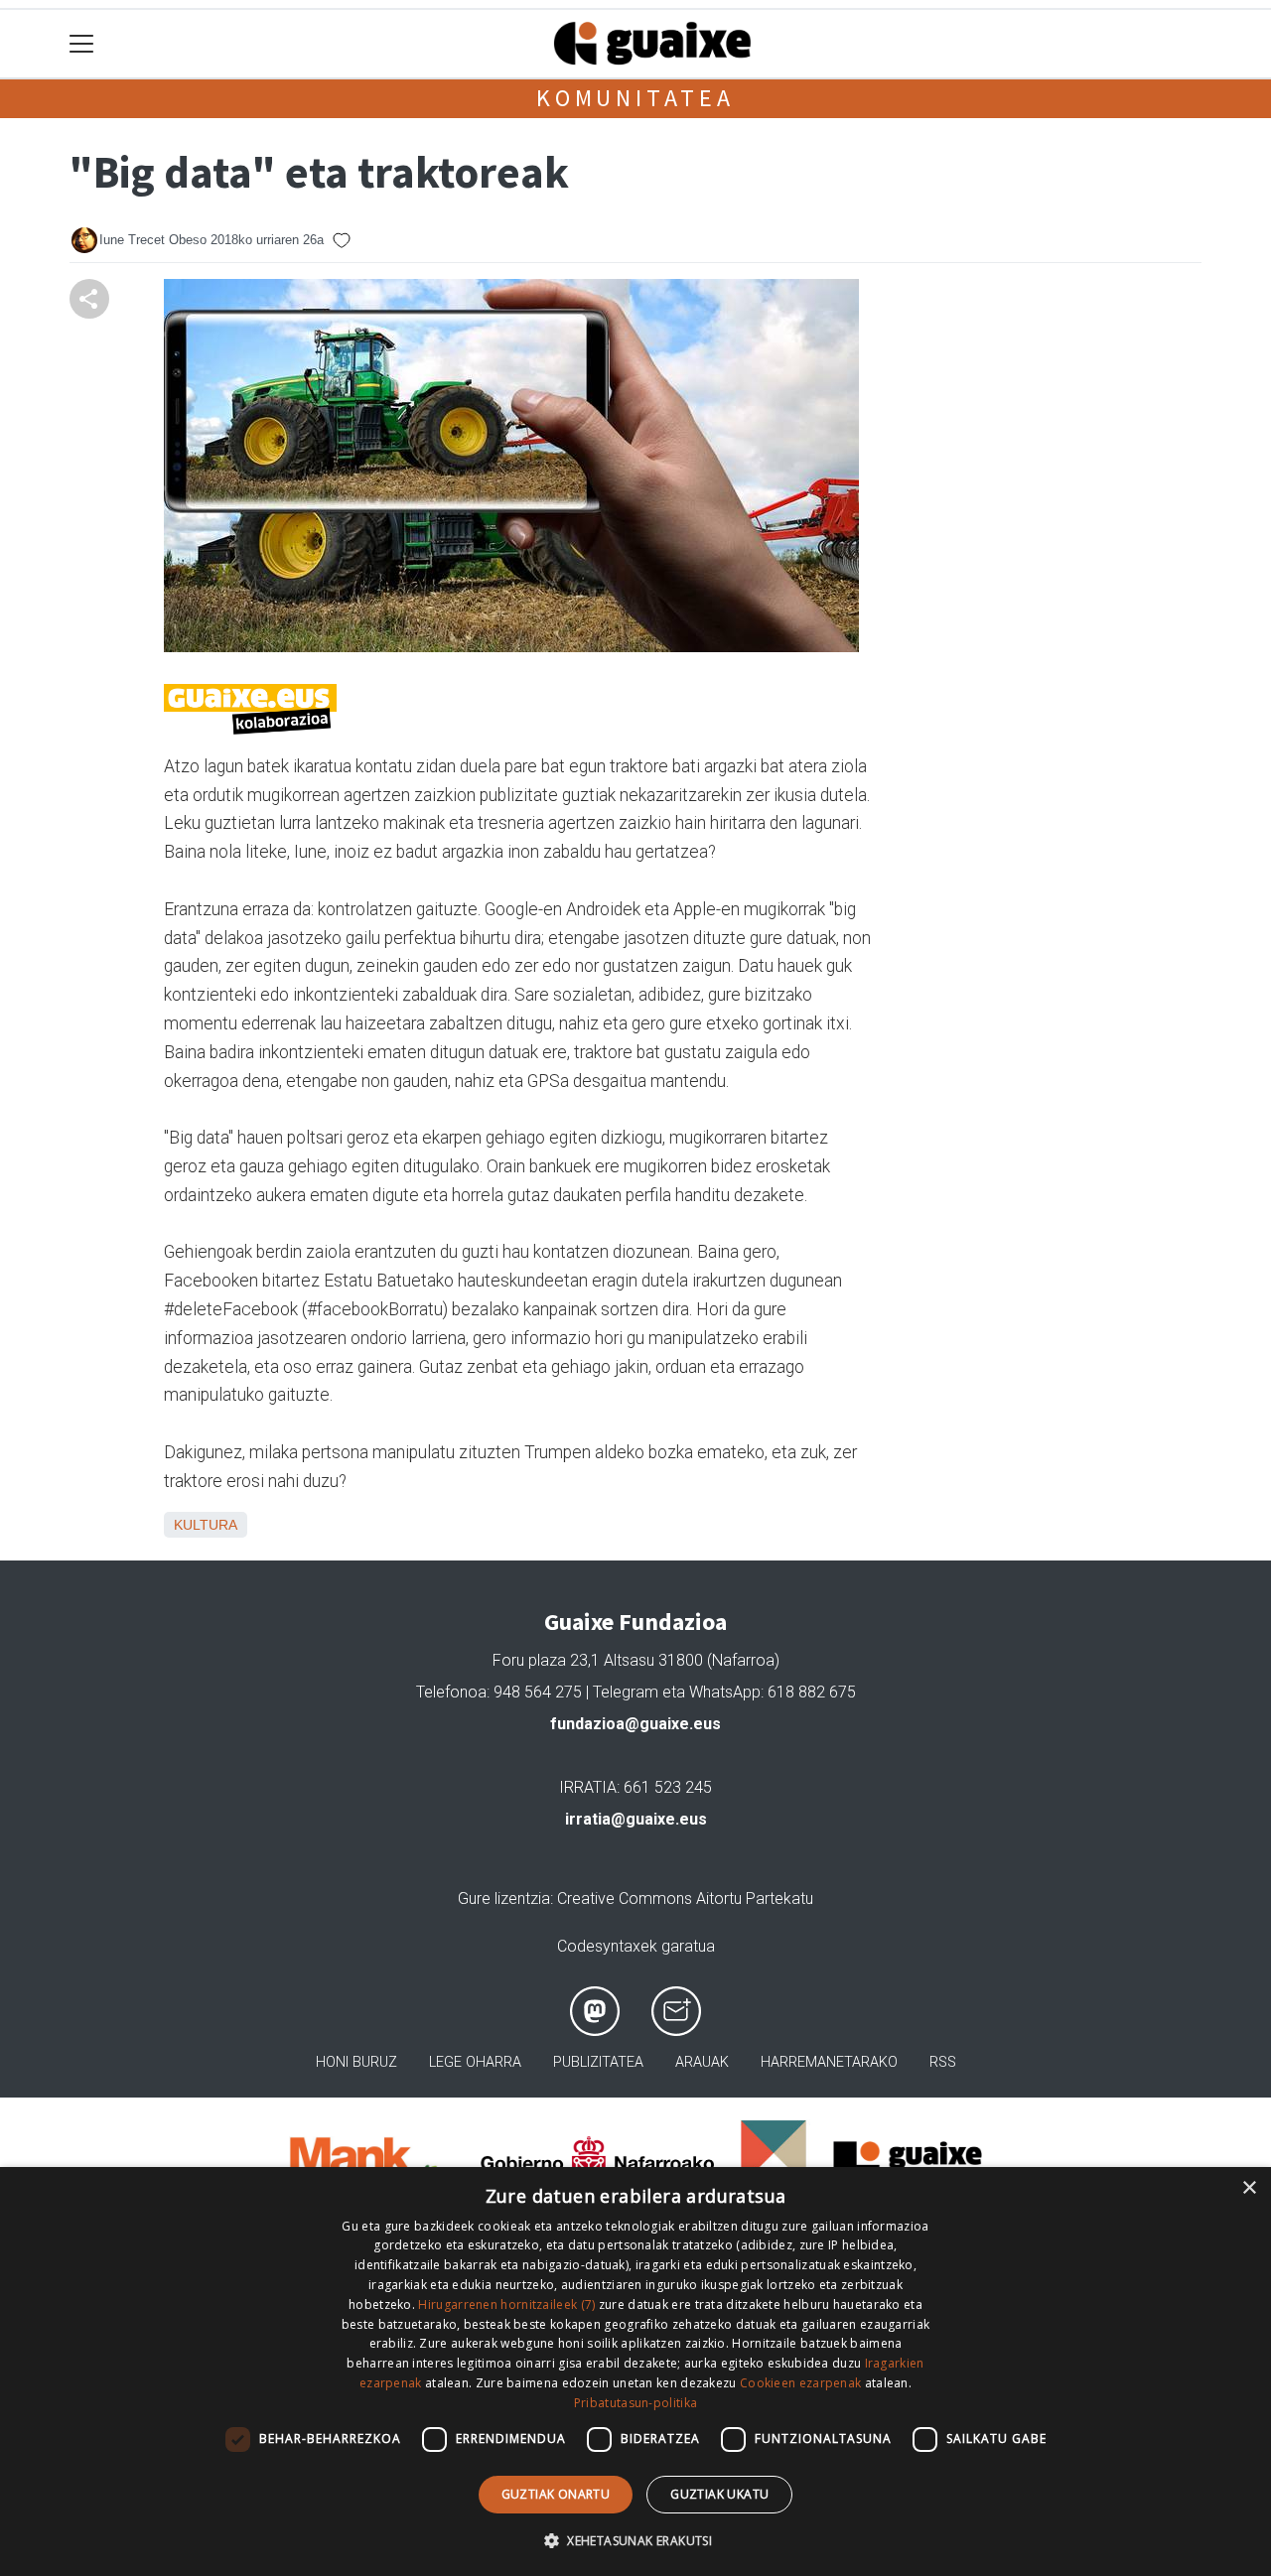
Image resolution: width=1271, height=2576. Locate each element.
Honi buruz (356, 2062)
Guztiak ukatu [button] (719, 2494)
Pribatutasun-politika (635, 2403)
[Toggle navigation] (82, 44)
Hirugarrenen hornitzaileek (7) (506, 2305)
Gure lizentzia (504, 1898)
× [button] (1249, 2188)
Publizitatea (598, 2062)
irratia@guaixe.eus (636, 1819)
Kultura (206, 1525)
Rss (943, 2062)
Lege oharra (475, 2062)
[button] (635, 2540)
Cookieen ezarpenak (800, 2383)
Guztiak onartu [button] (556, 2494)
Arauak (702, 2062)
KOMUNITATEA (635, 98)
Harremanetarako (829, 2062)
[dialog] (635, 2372)
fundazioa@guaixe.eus (635, 1724)
